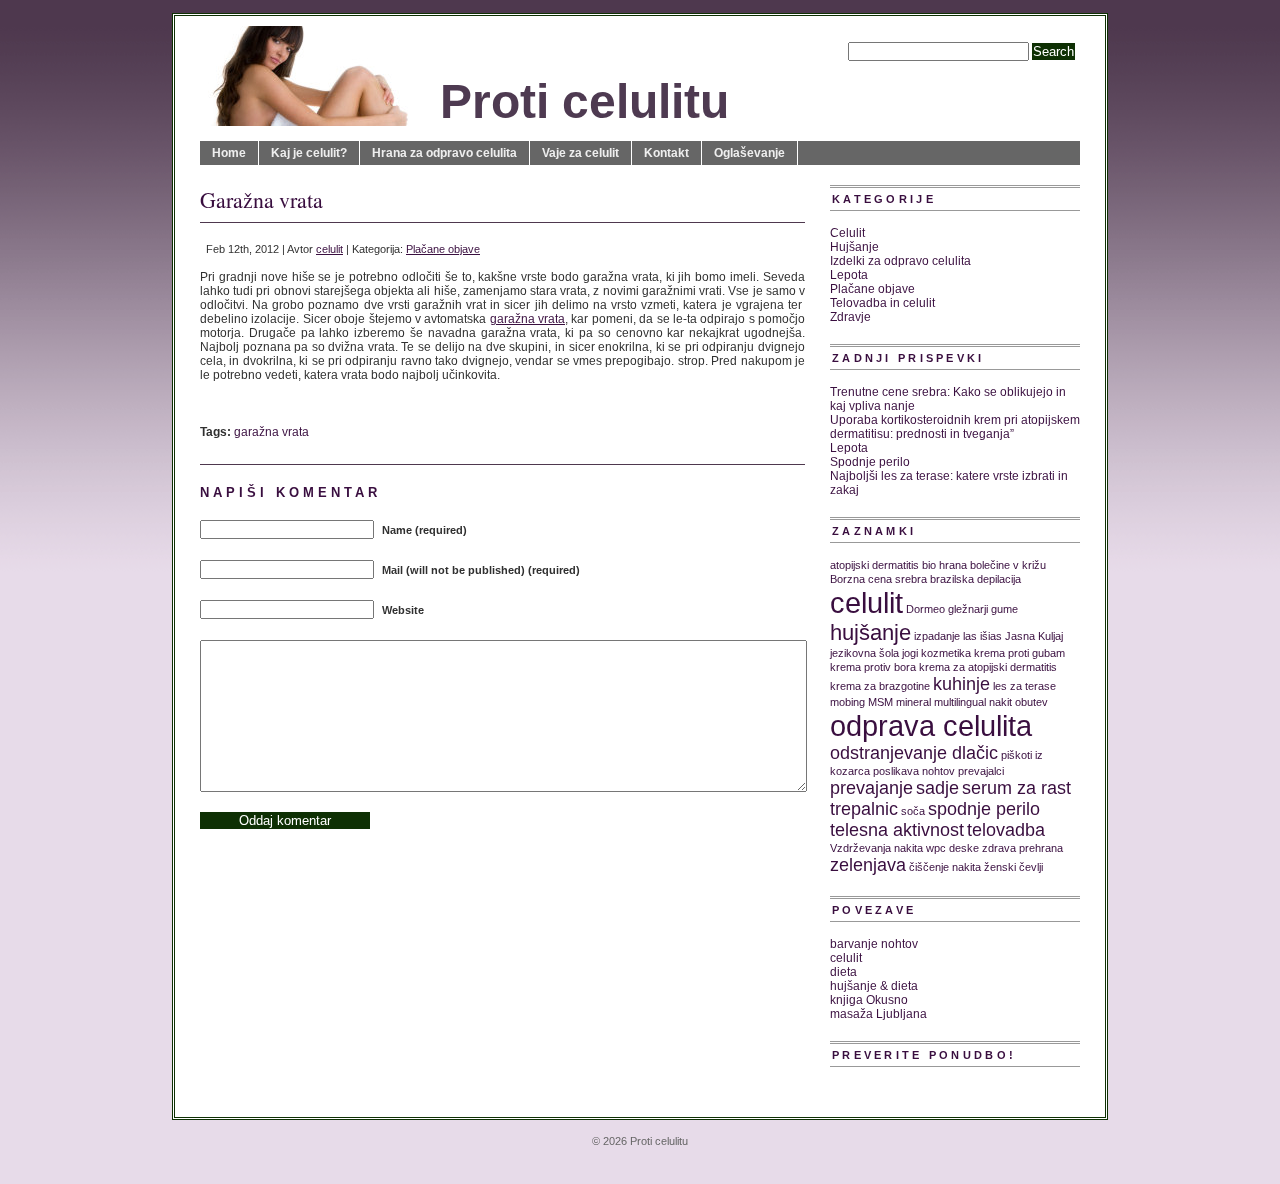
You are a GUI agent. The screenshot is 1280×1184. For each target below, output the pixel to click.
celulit (329, 249)
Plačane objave (443, 249)
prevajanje (871, 788)
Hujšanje (854, 247)
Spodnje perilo (870, 462)
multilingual (960, 702)
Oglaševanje (749, 153)
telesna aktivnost (897, 830)
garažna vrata (527, 319)
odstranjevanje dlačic (914, 753)
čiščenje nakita (945, 867)
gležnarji (968, 609)
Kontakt (666, 153)
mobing (847, 702)
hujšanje (870, 632)
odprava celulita (931, 725)
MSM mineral (899, 702)
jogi (910, 653)
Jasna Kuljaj (1034, 636)
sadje (937, 788)
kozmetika (946, 653)
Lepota (849, 275)
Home (229, 153)
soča (913, 811)
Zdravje (850, 317)
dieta (843, 972)
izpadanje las (945, 636)
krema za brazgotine (880, 686)
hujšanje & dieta (874, 986)
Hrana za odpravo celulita (444, 153)
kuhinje (961, 684)
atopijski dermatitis (874, 565)
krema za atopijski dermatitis (988, 667)
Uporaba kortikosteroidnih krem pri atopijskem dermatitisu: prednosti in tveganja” (955, 427)
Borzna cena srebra (878, 579)
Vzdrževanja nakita (876, 848)
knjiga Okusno (869, 1000)
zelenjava (868, 865)
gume (1004, 609)
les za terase (1024, 686)
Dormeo (925, 609)
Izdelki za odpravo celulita (900, 261)
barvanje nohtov (874, 944)
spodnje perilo (984, 809)
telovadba (1006, 830)
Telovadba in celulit (882, 303)
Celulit (847, 233)
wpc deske (952, 848)
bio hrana (944, 565)
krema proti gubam (1019, 653)
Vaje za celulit (580, 153)
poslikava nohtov (914, 771)
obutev (1031, 702)
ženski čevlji (1013, 867)
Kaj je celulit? (309, 153)
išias (991, 636)
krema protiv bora (873, 667)
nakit (1000, 702)
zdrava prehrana (1022, 848)
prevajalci (981, 771)
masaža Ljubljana (878, 1014)
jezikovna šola (864, 653)
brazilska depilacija (975, 579)
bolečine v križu (1008, 565)
